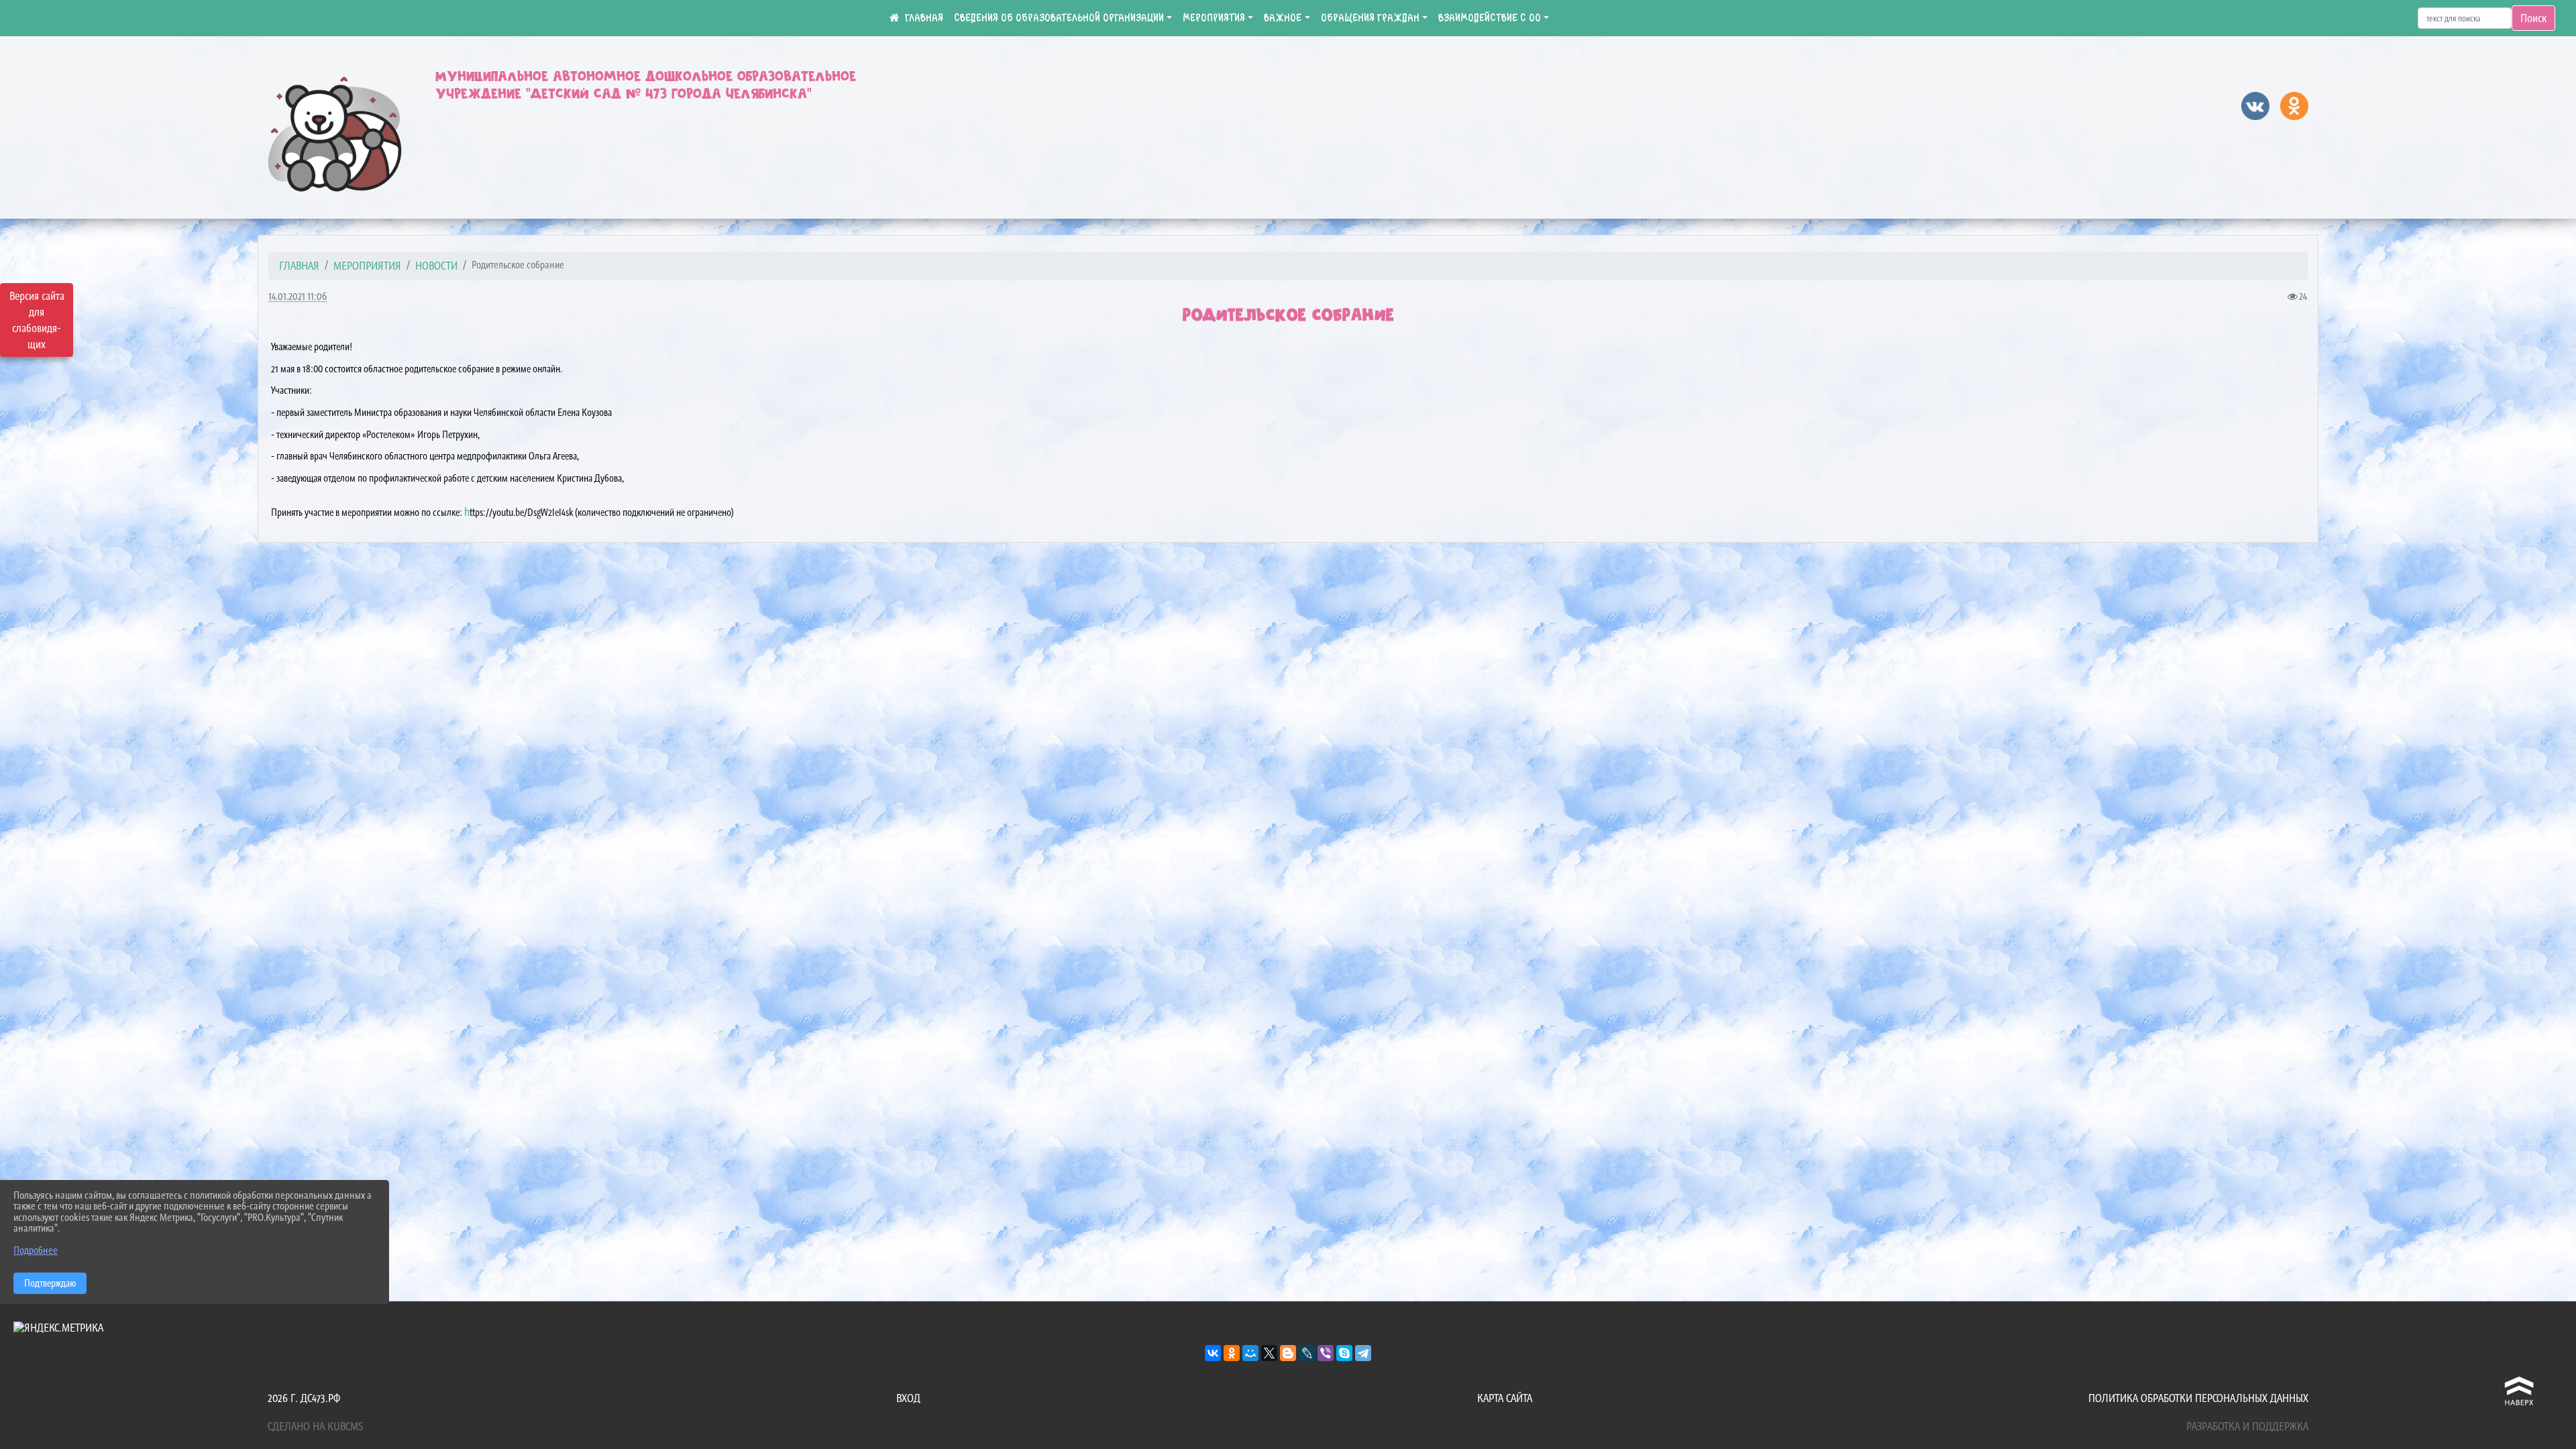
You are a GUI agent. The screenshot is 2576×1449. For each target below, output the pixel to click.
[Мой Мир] (1250, 1353)
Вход (908, 1398)
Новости (436, 266)
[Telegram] (1363, 1353)
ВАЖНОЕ (1283, 18)
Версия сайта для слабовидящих (37, 320)
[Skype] (1344, 1353)
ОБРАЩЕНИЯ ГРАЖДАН (1370, 18)
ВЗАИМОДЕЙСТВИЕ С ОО (1490, 18)
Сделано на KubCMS (315, 1426)
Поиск (2533, 18)
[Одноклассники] (1232, 1353)
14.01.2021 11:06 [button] (298, 296)
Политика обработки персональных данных (2198, 1398)
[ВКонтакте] (1213, 1353)
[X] (1269, 1353)
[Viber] (1326, 1353)
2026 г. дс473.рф (304, 1398)
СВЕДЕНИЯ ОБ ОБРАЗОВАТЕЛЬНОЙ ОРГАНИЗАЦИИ (1059, 18)
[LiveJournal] (1307, 1353)
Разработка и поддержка (2247, 1426)
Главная (299, 266)
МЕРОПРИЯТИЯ (1214, 18)
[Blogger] (1288, 1353)
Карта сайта (1505, 1398)
